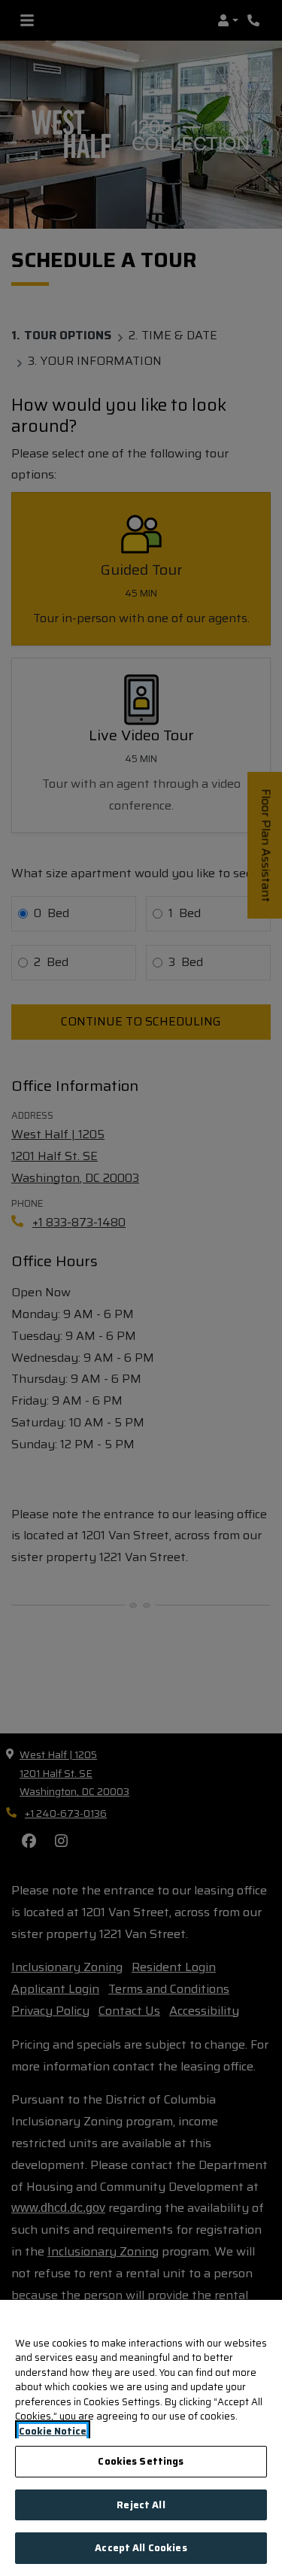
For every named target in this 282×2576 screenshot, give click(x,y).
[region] (141, 2438)
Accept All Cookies (141, 2548)
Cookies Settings (141, 2461)
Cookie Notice (53, 2432)
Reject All (141, 2505)
